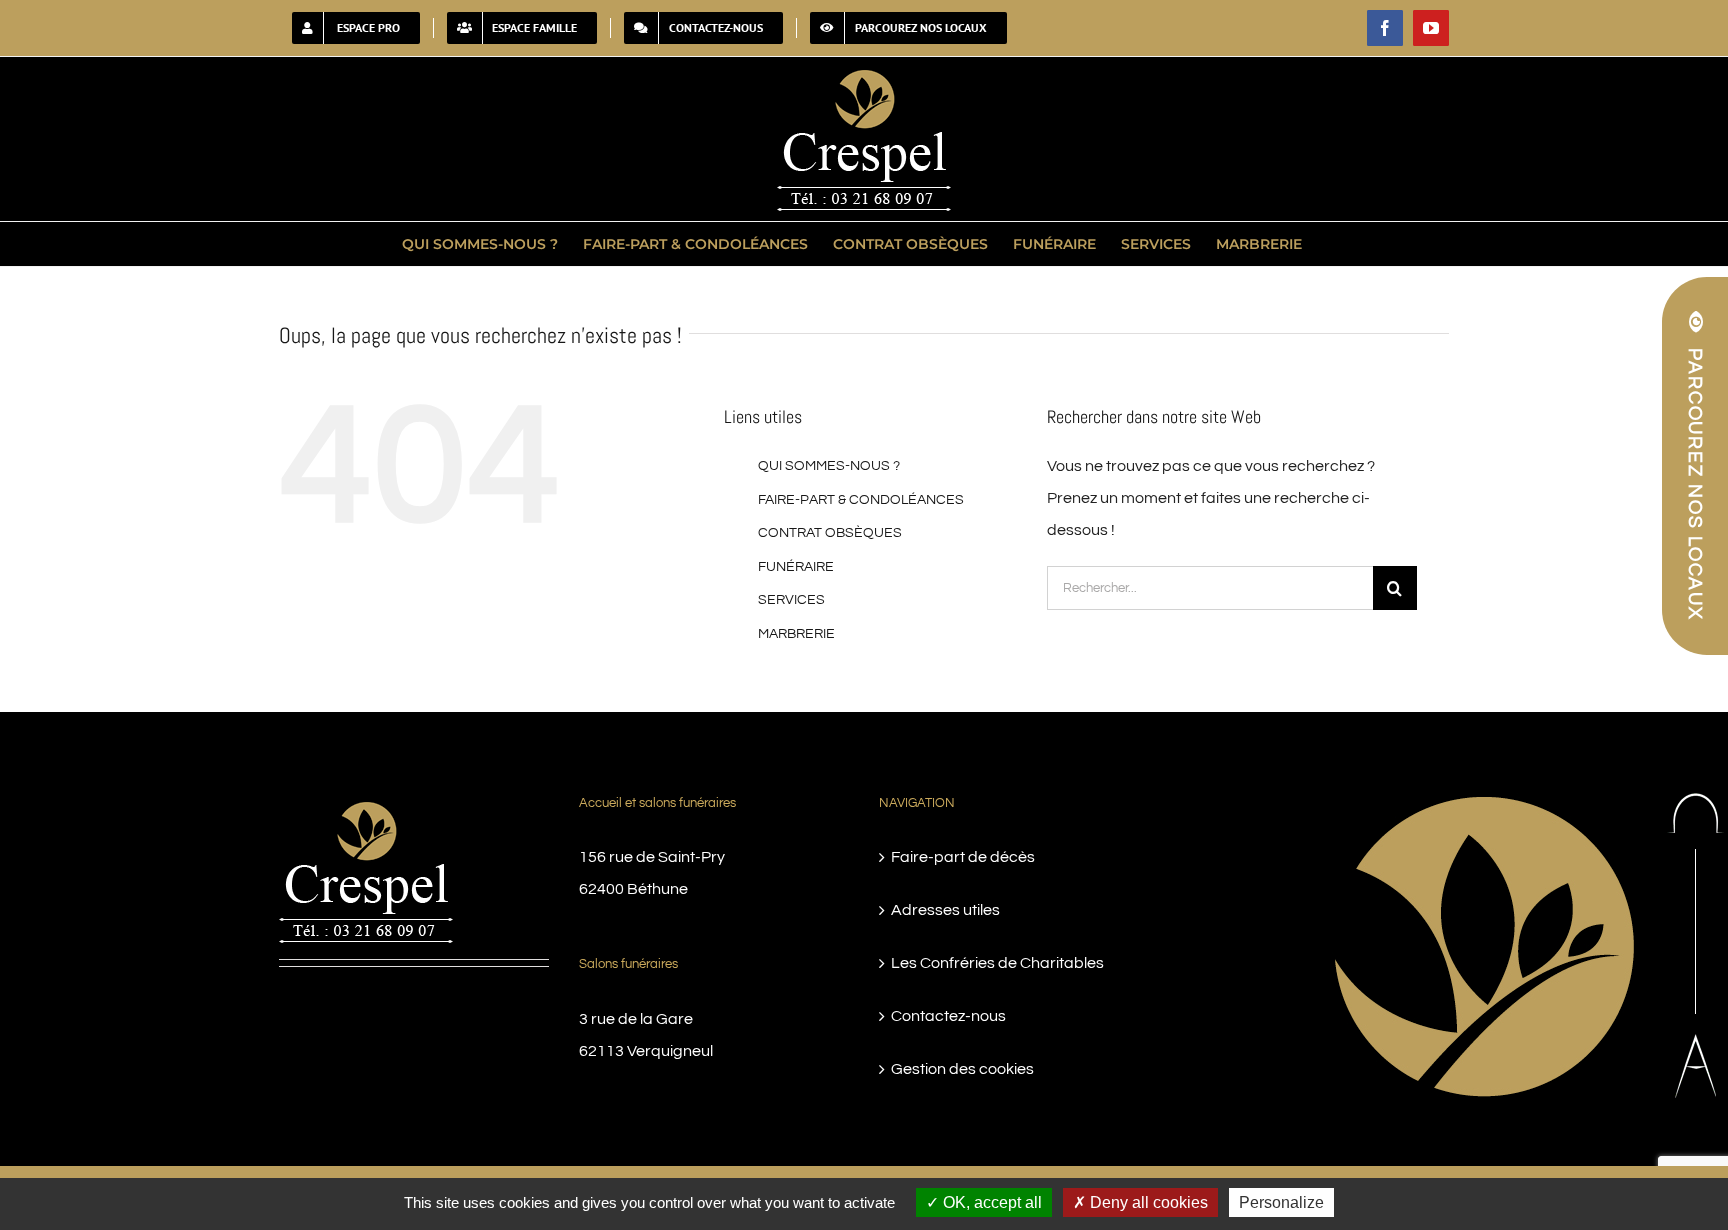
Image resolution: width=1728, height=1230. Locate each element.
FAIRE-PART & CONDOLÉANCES (861, 500)
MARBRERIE (796, 634)
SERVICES (791, 600)
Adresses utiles (945, 910)
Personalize (1281, 1202)
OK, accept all (990, 1202)
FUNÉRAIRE (796, 567)
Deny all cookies (1147, 1202)
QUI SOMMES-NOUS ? (829, 466)
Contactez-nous (948, 1016)
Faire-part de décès (963, 857)
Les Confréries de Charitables (997, 963)
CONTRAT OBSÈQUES (830, 533)
